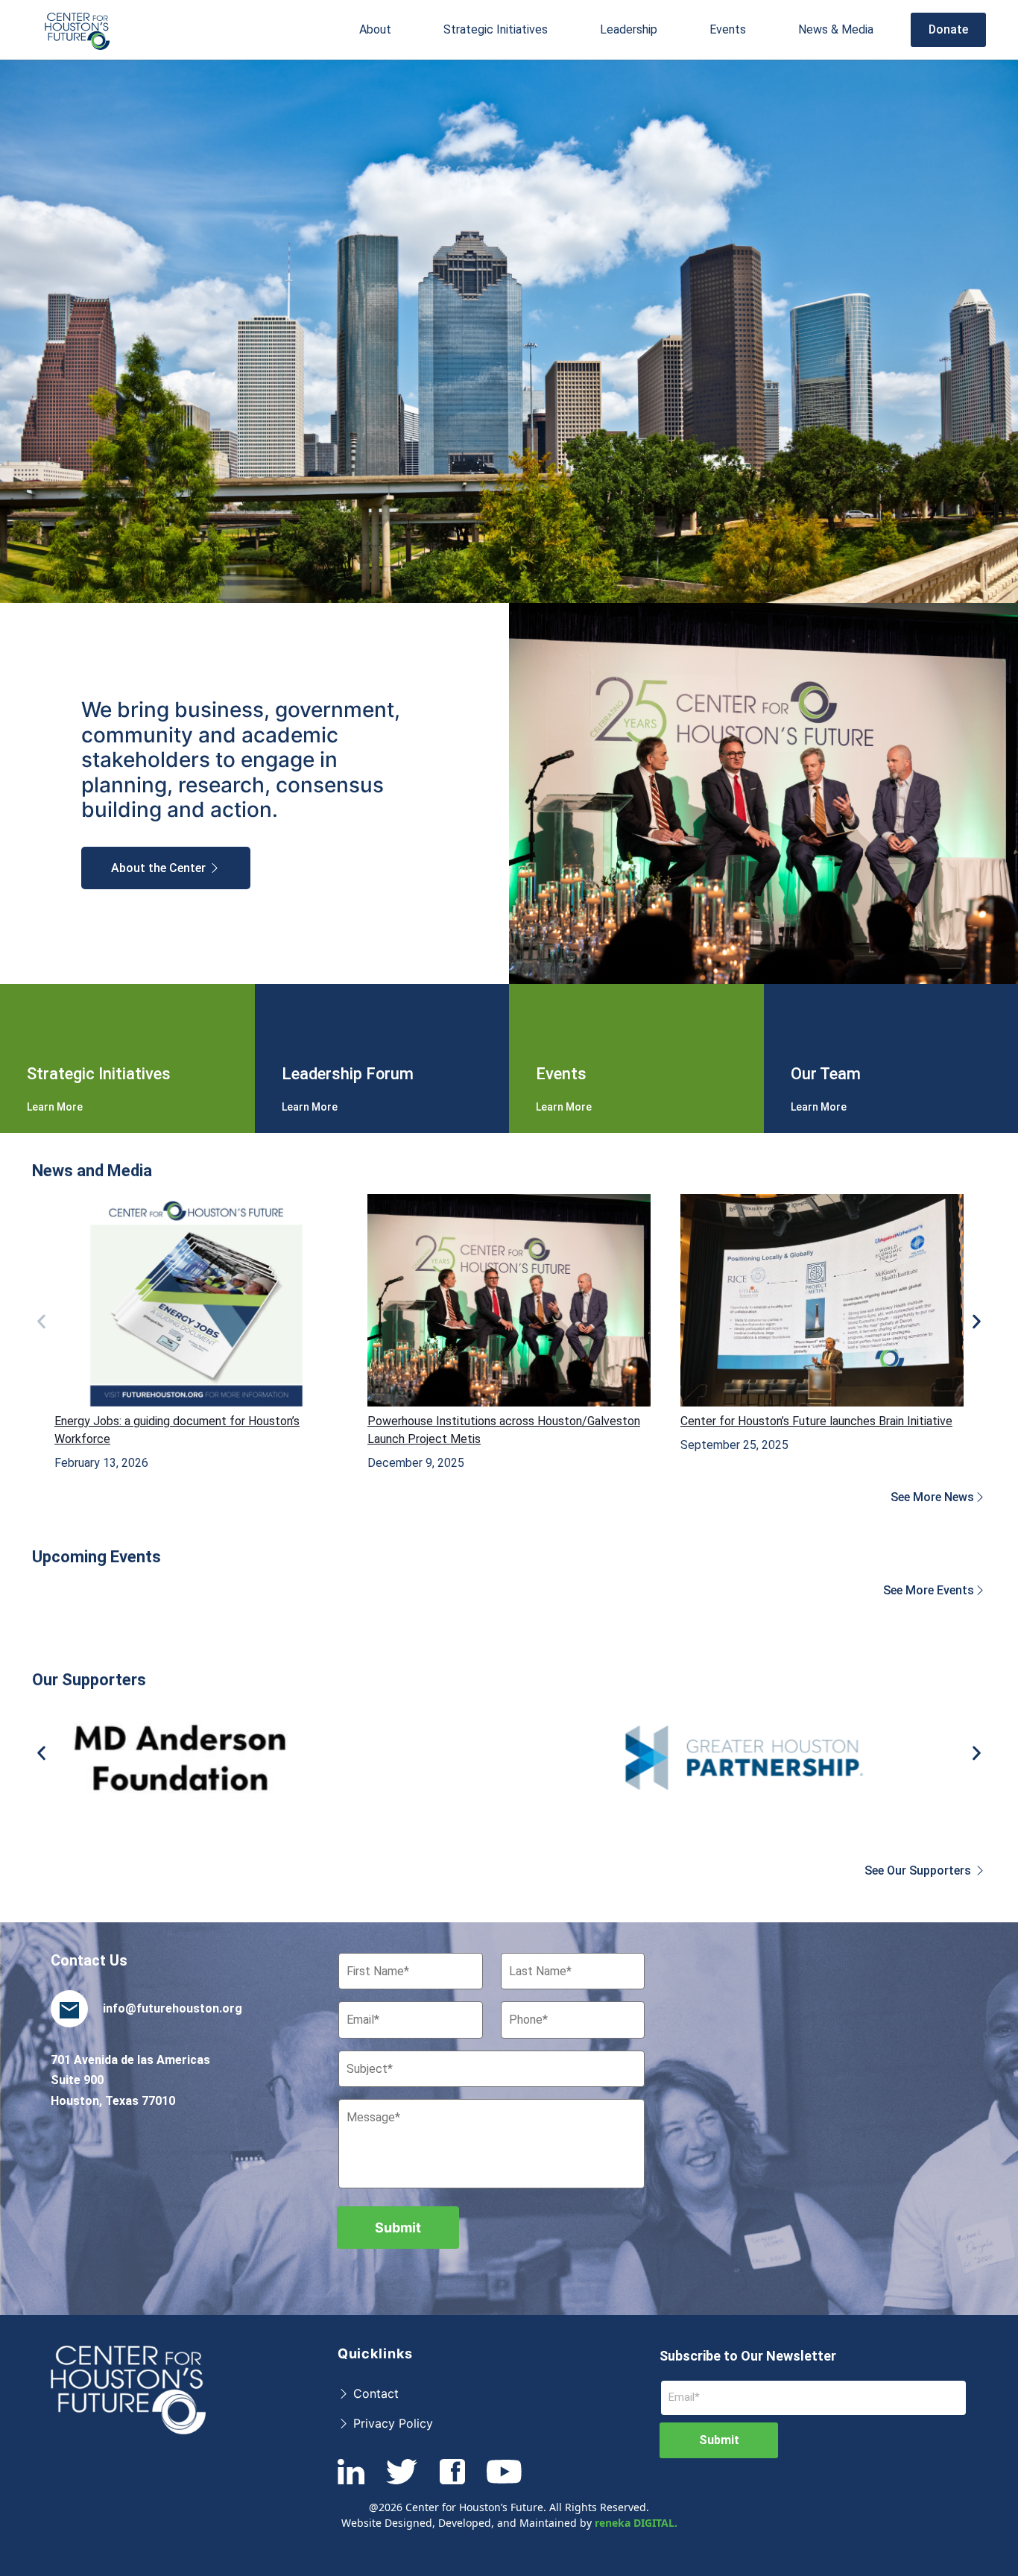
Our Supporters (89, 1680)
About (375, 29)
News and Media (92, 1171)
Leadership (629, 29)
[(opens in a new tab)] (196, 1300)
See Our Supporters (919, 1871)
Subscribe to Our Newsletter (748, 2356)
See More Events (929, 1590)
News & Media (836, 29)
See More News (932, 1497)
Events (728, 29)
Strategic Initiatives (496, 29)
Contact (374, 2393)
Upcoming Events (97, 1557)
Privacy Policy (391, 2423)
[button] (375, 30)
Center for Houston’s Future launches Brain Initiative (816, 1421)
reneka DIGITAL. (636, 2523)
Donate (948, 29)
